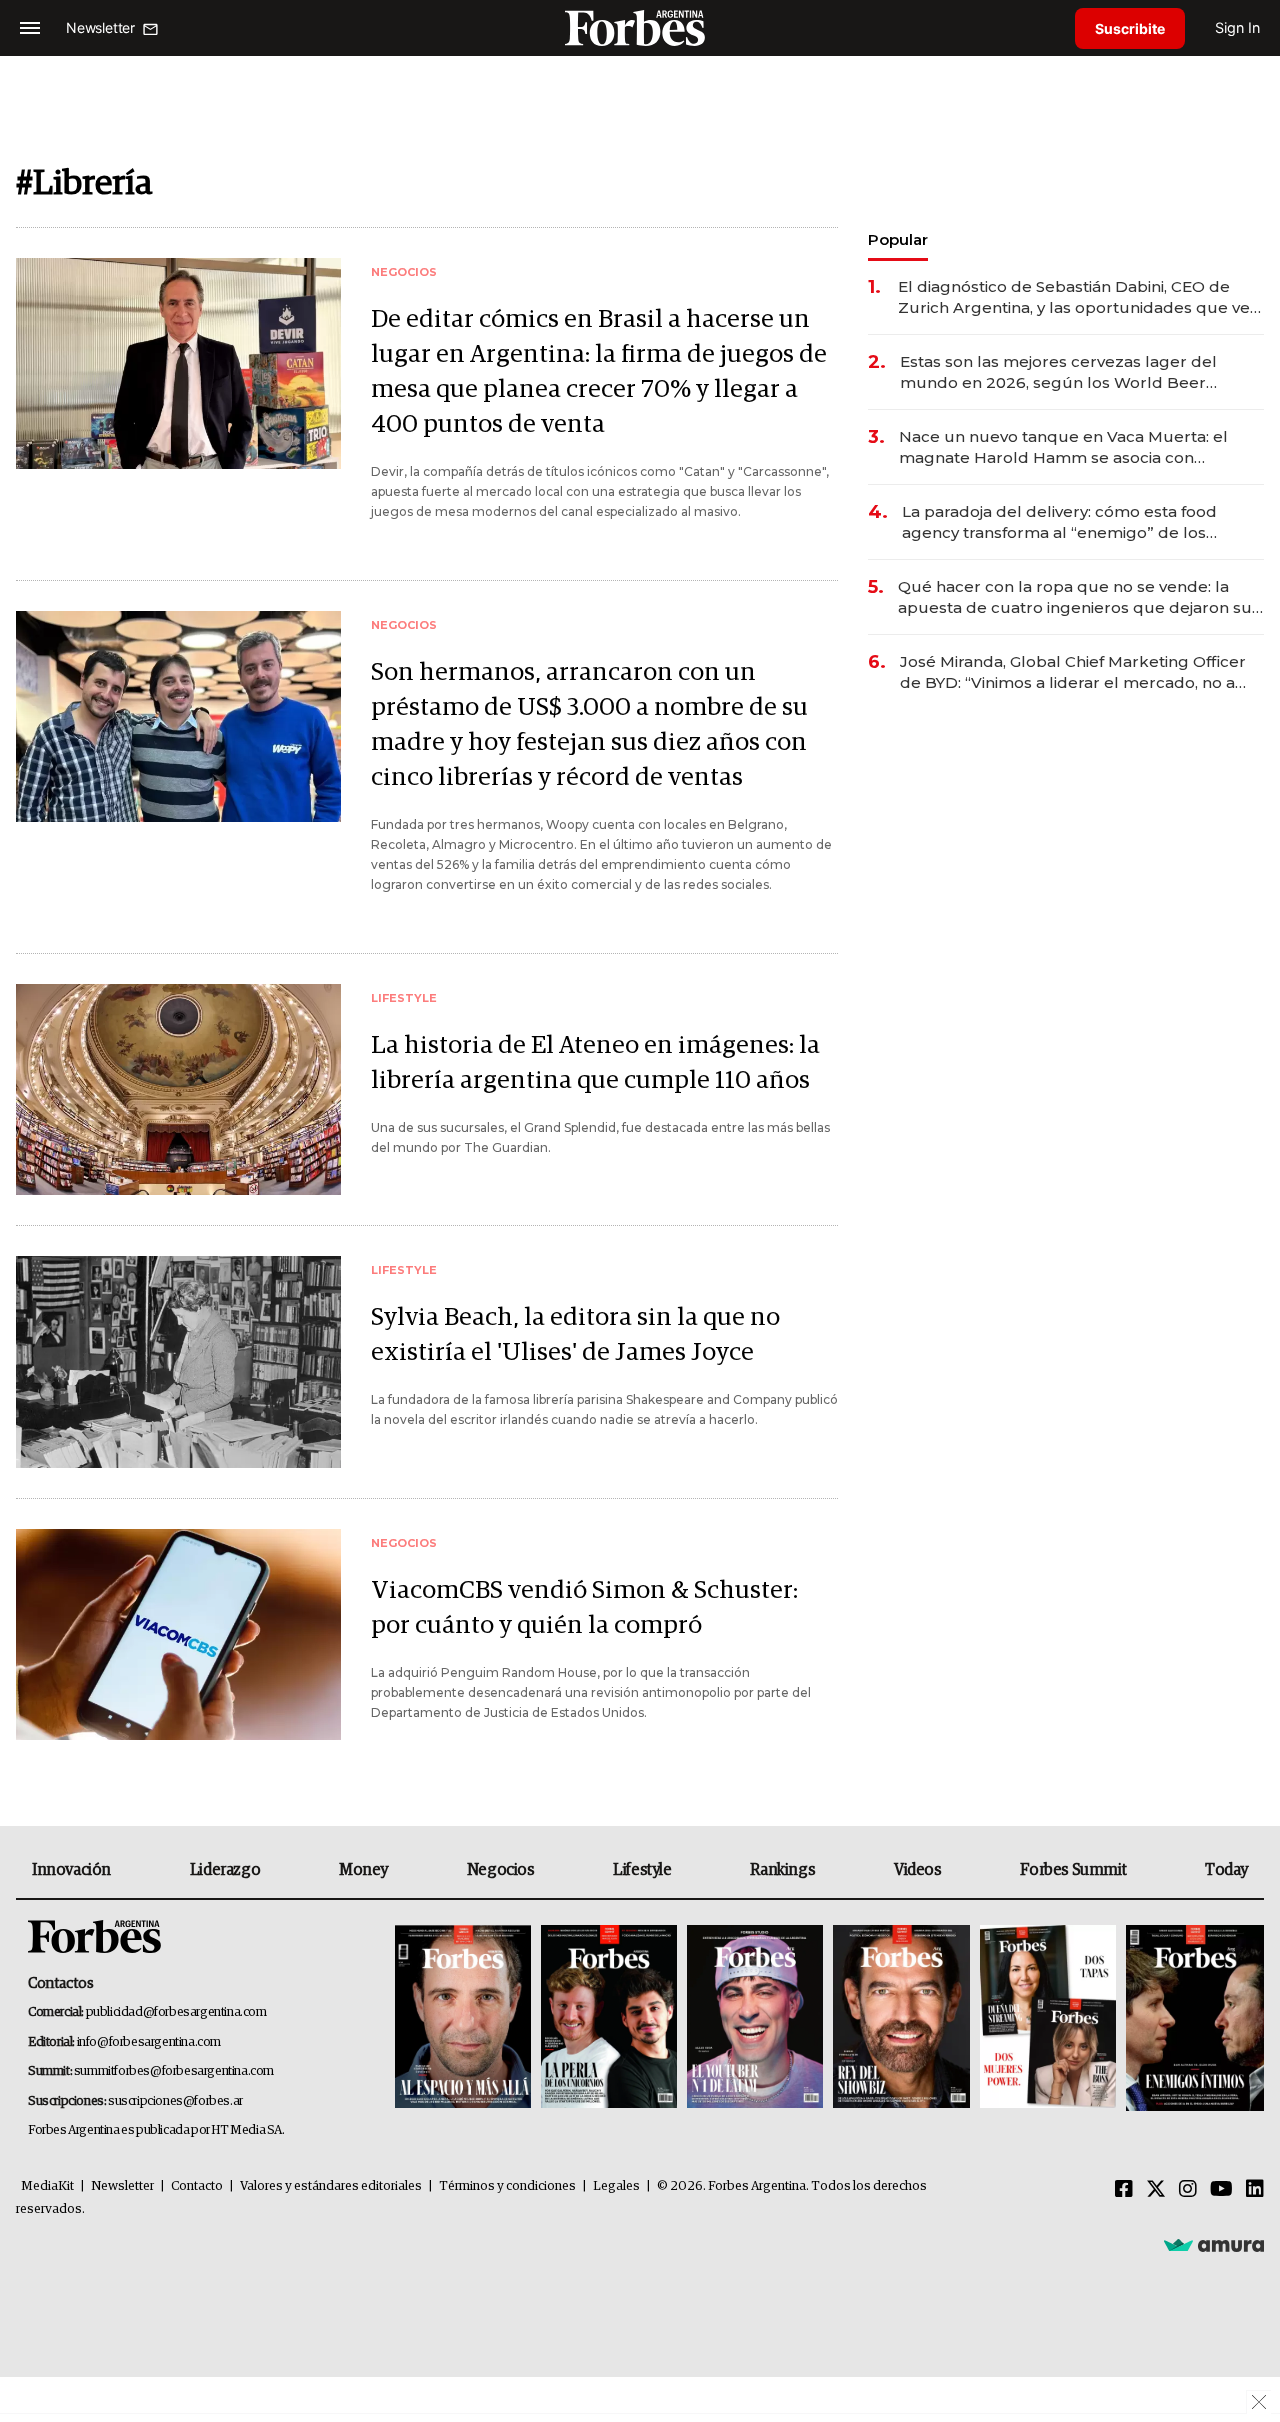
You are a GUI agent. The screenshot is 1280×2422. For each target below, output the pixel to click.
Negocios (501, 1870)
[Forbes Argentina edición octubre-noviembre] (1048, 2018)
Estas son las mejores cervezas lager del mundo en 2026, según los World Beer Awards (1058, 372)
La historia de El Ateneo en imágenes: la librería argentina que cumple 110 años (595, 1063)
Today (1226, 1870)
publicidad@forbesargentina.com (176, 2012)
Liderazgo (225, 1870)
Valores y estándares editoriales (331, 2186)
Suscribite (1130, 28)
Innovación (71, 1870)
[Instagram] (1188, 2190)
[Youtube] (1221, 2190)
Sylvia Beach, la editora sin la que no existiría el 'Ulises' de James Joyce (575, 1335)
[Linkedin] (1255, 2190)
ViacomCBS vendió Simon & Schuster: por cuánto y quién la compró (584, 1608)
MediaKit (47, 2186)
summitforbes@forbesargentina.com (174, 2071)
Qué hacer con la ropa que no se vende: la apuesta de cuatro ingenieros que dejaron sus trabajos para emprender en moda (1079, 597)
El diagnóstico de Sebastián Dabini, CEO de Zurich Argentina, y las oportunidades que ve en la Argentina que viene (1074, 297)
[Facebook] (1124, 2190)
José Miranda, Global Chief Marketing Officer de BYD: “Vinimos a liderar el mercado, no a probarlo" (1073, 672)
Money (363, 1870)
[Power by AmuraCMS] (1214, 2245)
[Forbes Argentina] (640, 27)
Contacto (197, 2186)
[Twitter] (1156, 2190)
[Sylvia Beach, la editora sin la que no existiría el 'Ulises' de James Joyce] (178, 1361)
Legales (616, 2186)
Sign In (1237, 27)
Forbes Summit (1073, 1870)
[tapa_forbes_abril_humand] (609, 2018)
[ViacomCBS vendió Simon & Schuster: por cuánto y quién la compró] (178, 1634)
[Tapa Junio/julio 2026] (463, 2018)
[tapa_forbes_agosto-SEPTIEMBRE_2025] (1192, 2018)
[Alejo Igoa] (755, 2018)
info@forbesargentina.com (149, 2042)
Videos (918, 1870)
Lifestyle (642, 1870)
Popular (898, 239)
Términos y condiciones (507, 2186)
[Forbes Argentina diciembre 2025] (901, 2018)
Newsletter (122, 2186)
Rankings (782, 1870)
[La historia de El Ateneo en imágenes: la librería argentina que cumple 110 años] (178, 1089)
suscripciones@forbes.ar (175, 2101)
